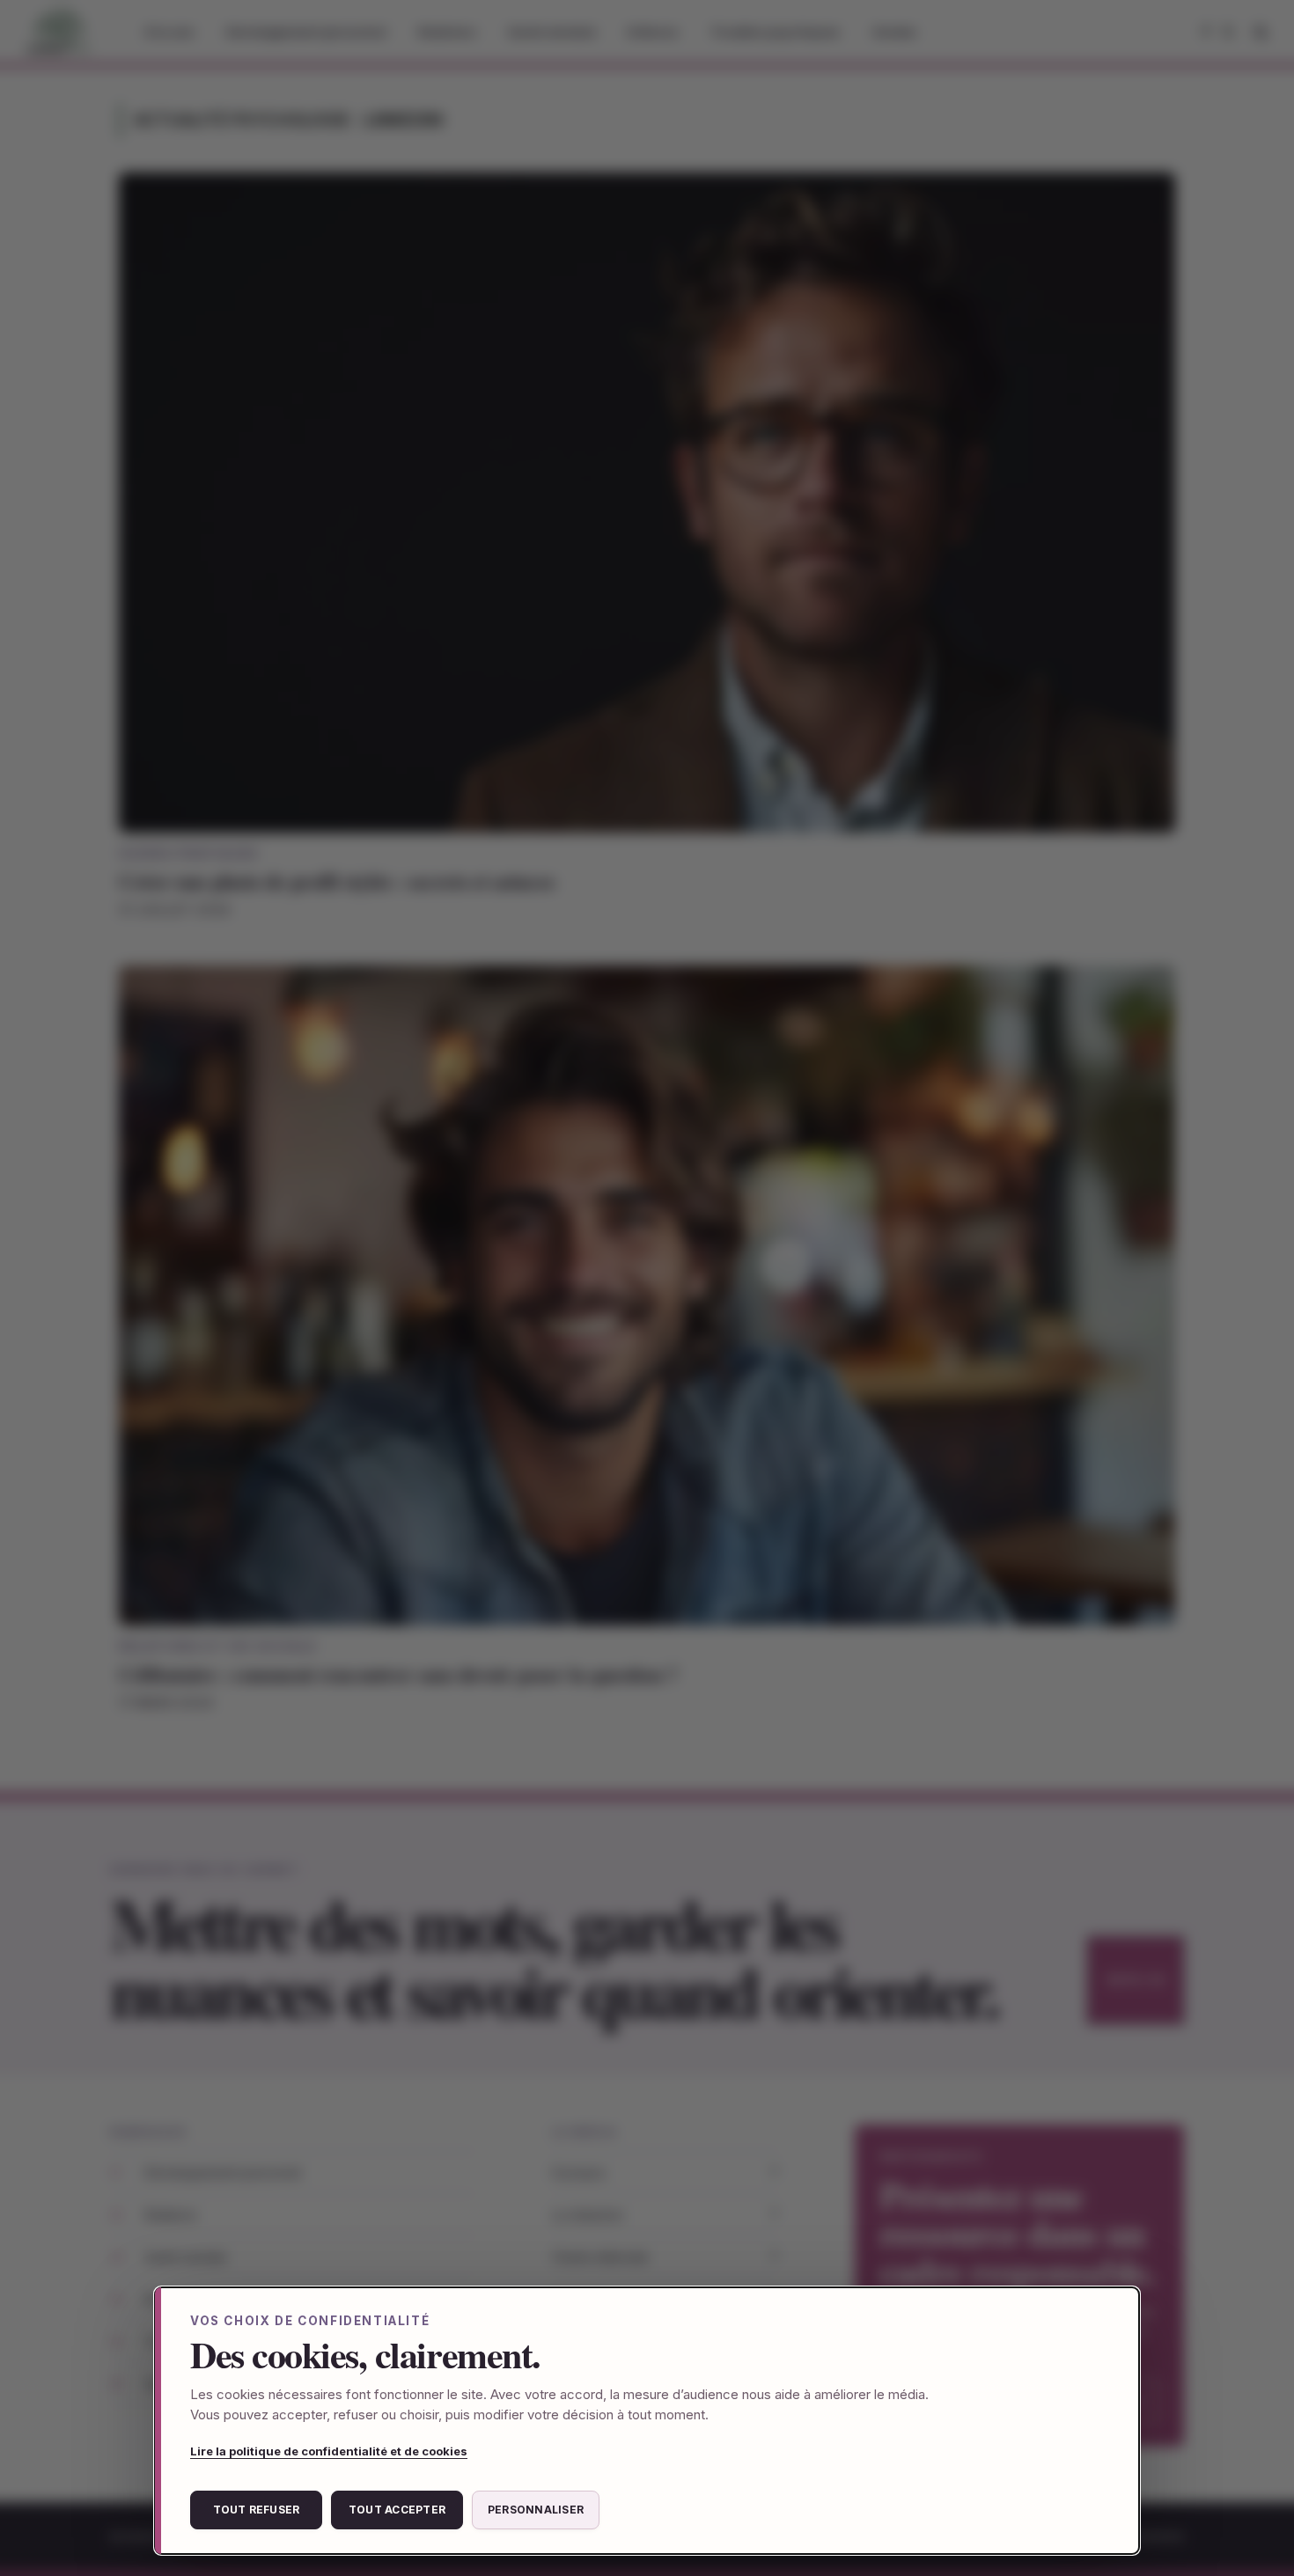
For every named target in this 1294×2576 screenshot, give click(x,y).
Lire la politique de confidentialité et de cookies (329, 2451)
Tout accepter (397, 2510)
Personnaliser (536, 2510)
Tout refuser (257, 2510)
